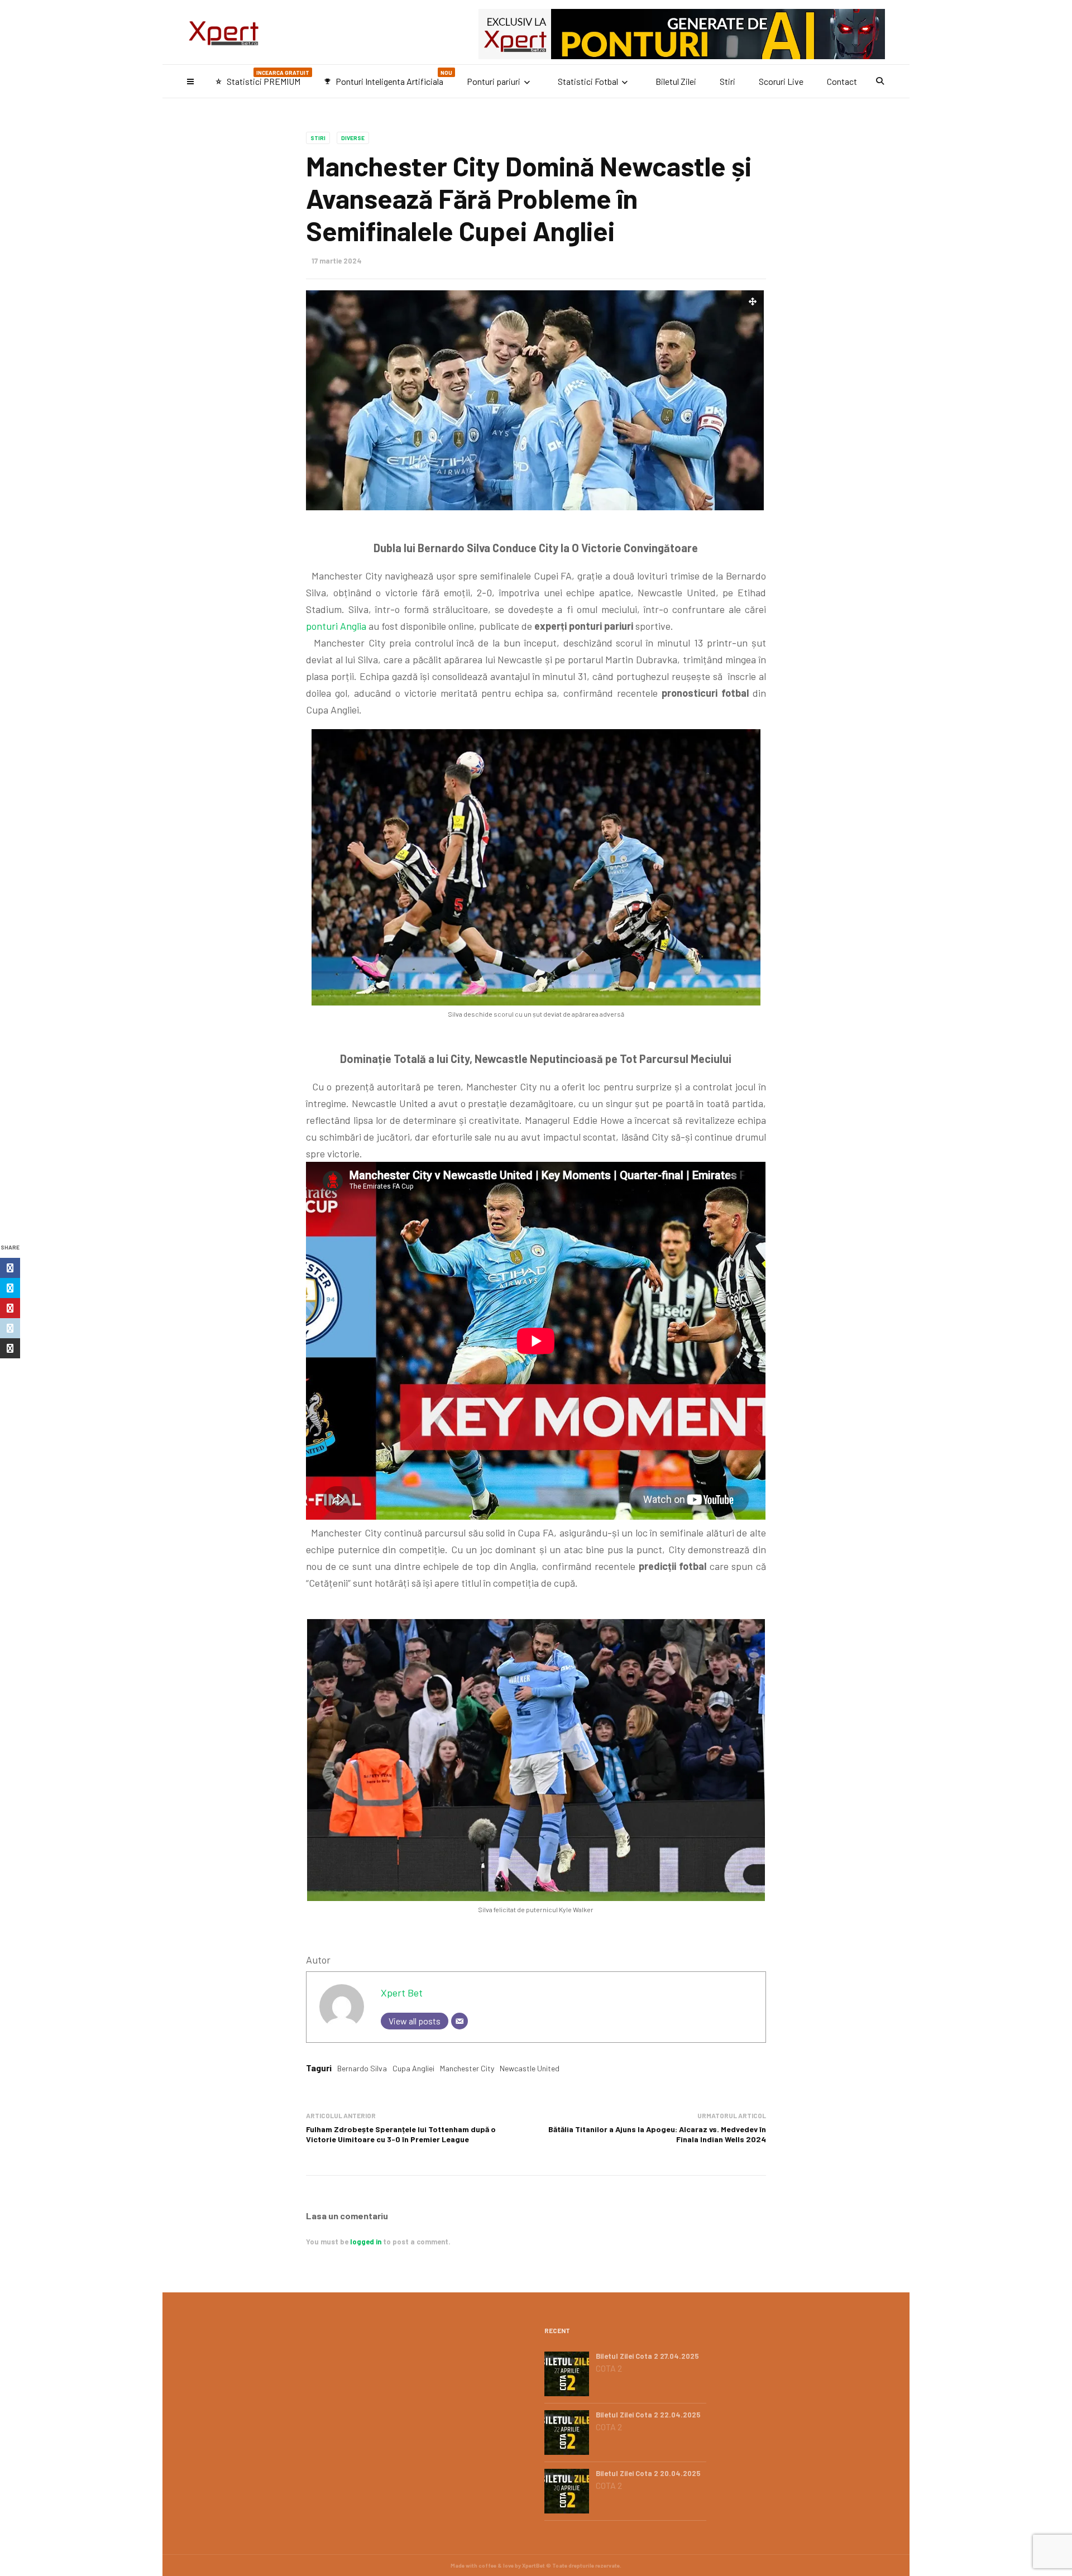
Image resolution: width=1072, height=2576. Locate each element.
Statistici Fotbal (588, 81)
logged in (366, 2242)
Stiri (728, 81)
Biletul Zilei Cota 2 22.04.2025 (648, 2415)
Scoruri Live (781, 81)
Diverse (353, 138)
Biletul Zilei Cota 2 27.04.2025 (647, 2356)
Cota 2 (609, 2368)
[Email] (460, 2021)
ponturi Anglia (336, 626)
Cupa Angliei (413, 2068)
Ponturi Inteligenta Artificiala (388, 78)
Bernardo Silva (362, 2068)
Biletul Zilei (676, 81)
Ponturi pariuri (494, 81)
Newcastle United (530, 2068)
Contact (842, 81)
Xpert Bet (402, 1993)
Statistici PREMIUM (262, 78)
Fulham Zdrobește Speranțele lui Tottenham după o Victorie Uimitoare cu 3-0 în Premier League (401, 2134)
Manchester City (467, 2068)
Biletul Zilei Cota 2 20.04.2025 (648, 2473)
